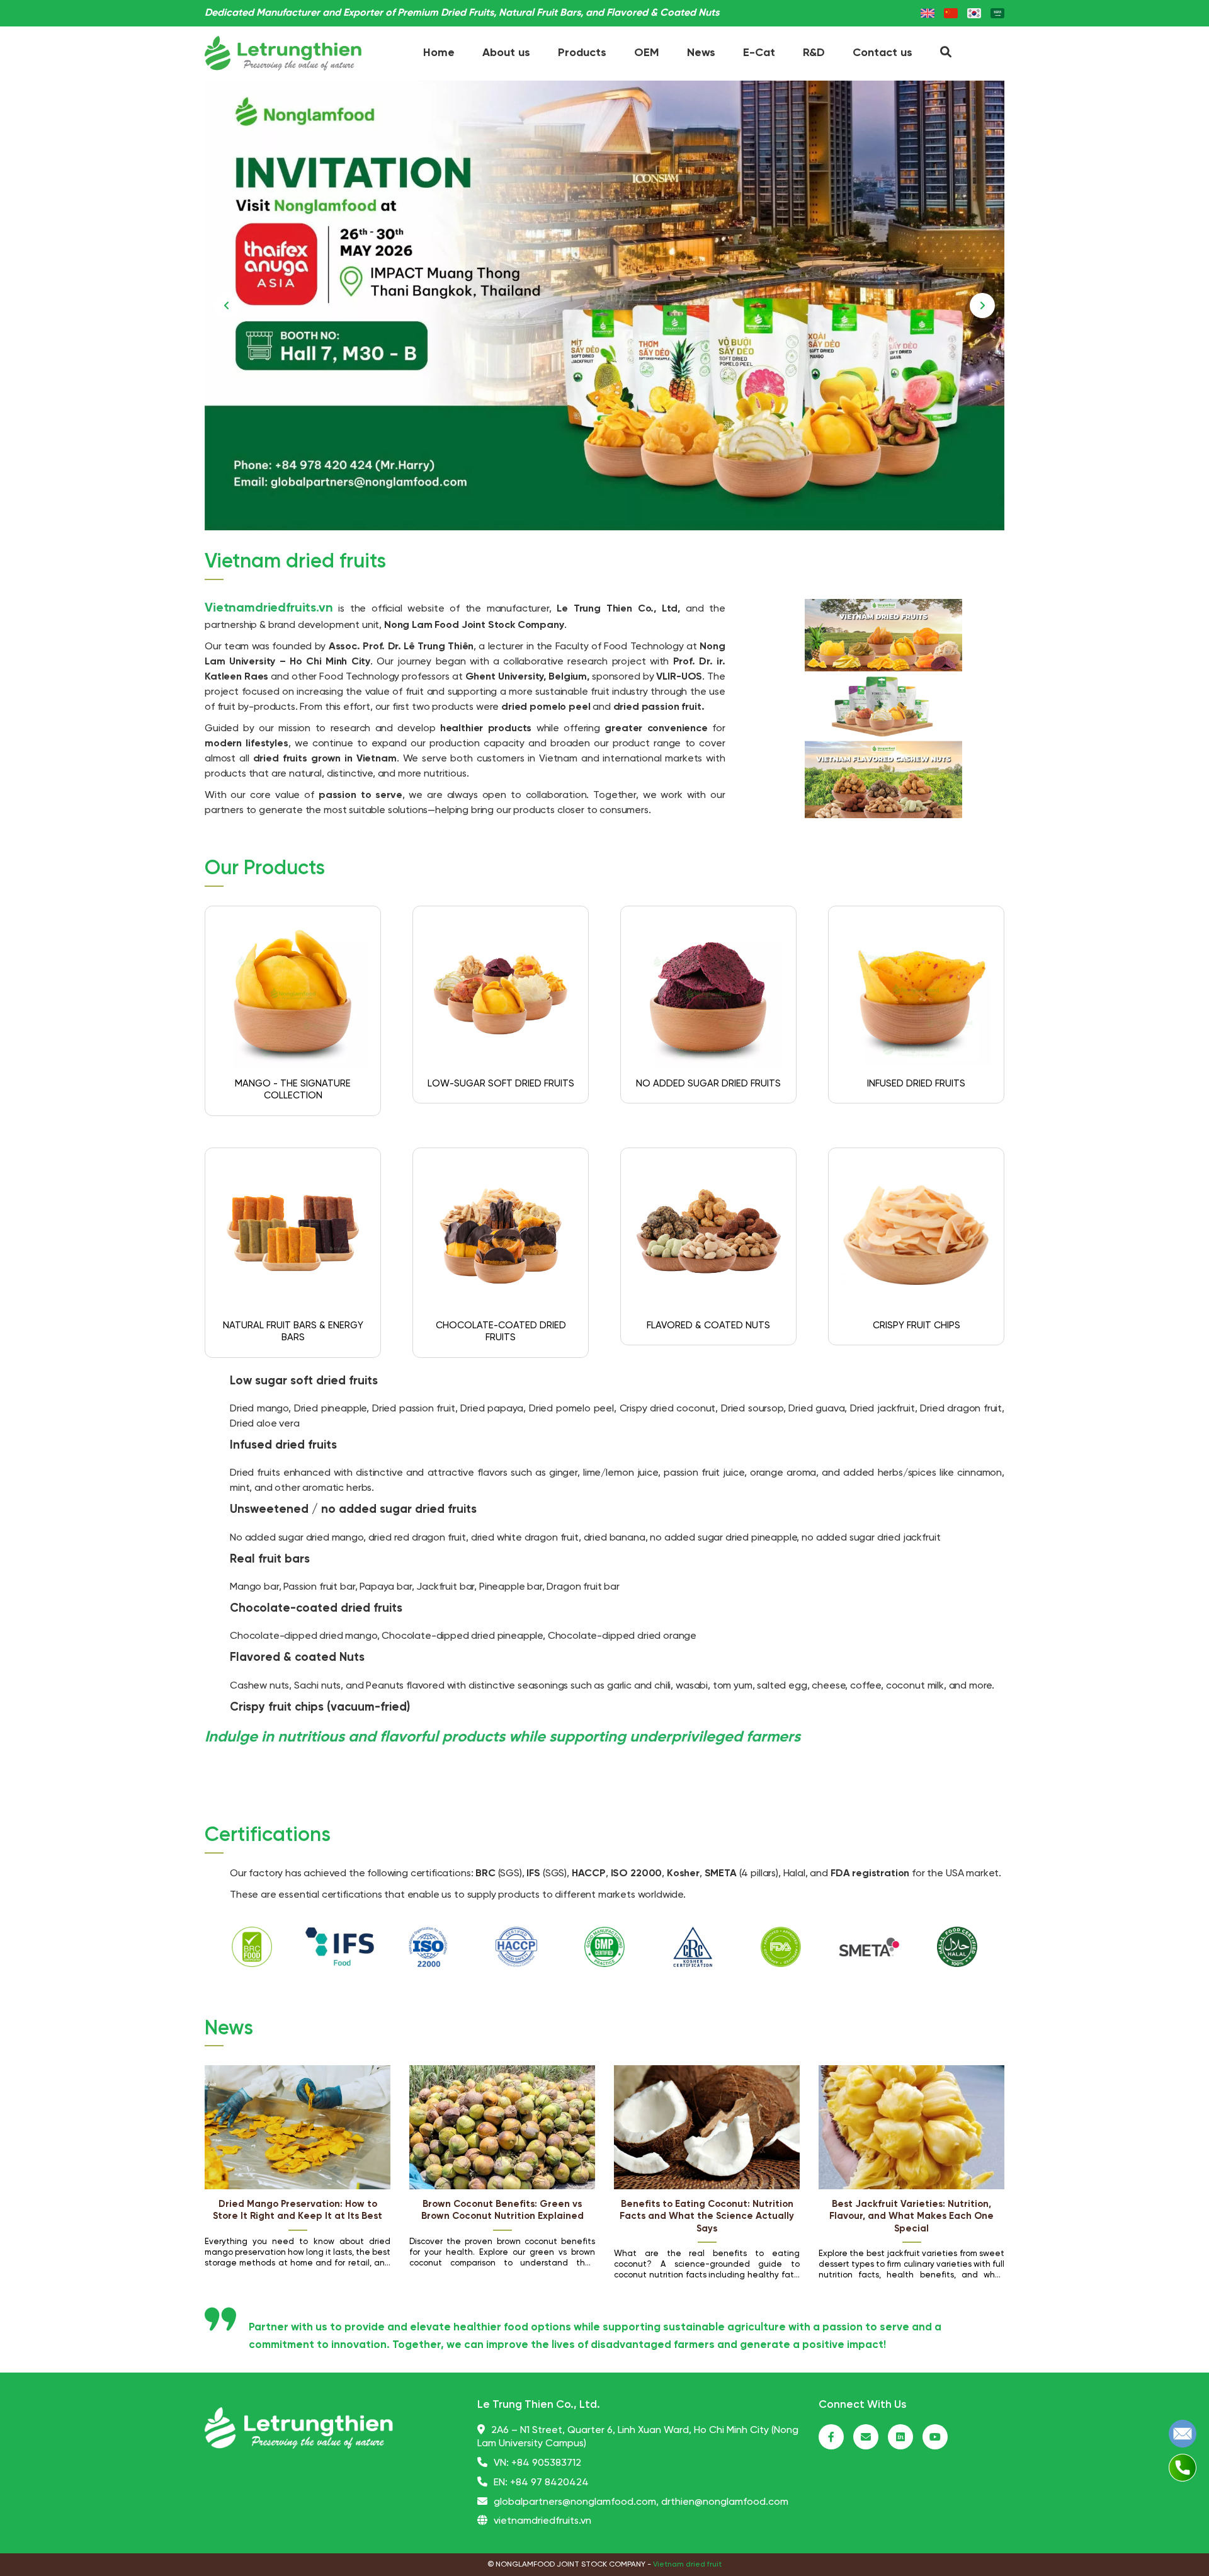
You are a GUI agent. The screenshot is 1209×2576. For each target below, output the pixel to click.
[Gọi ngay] (1183, 2467)
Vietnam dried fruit (687, 2564)
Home (439, 53)
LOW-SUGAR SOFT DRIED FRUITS (501, 1084)
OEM (647, 53)
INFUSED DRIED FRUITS (916, 1084)
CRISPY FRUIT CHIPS (917, 1326)
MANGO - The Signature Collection (293, 1090)
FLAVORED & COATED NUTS (708, 1326)
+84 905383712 (546, 2463)
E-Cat (759, 53)
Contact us (883, 53)
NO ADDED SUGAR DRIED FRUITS (708, 1084)
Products (582, 53)
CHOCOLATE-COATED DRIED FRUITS (501, 1332)
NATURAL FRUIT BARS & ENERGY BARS (293, 1332)
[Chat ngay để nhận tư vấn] (1183, 2433)
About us (506, 53)
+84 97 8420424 (549, 2482)
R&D (814, 53)
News (701, 53)
